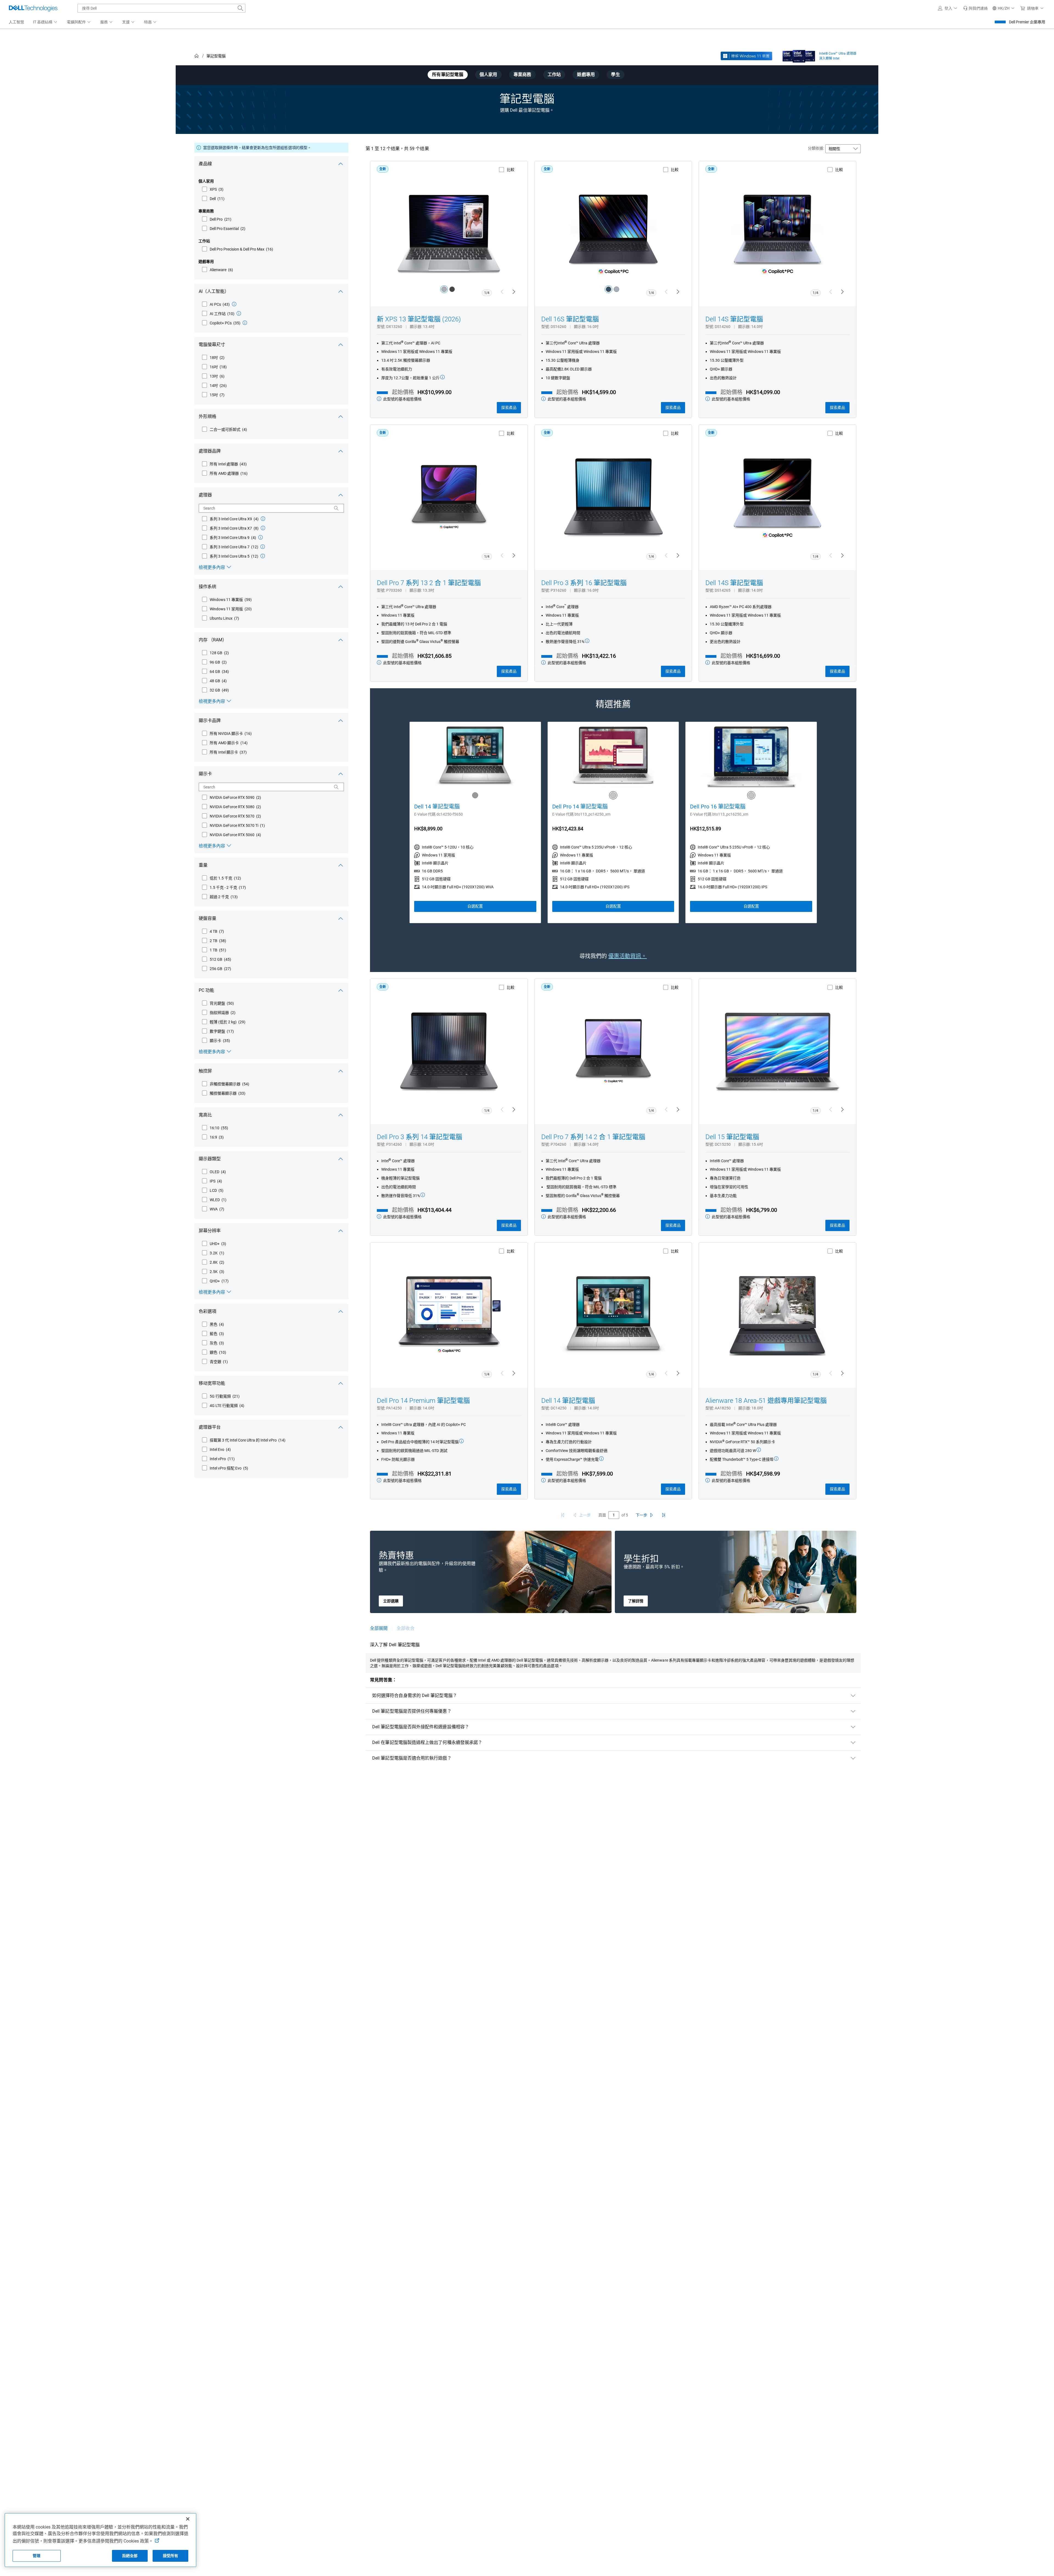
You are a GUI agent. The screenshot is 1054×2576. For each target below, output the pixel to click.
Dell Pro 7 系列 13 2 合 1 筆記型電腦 (429, 583)
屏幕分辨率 (210, 1231)
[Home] (197, 56)
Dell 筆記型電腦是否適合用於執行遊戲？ (412, 1758)
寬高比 (205, 1115)
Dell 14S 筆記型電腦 (734, 319)
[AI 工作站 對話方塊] (239, 313)
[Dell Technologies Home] (33, 8)
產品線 (205, 164)
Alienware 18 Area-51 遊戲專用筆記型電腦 (766, 1401)
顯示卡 (205, 774)
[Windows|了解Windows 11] (746, 56)
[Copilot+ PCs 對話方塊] (245, 323)
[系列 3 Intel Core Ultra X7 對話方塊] (263, 528)
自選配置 (475, 906)
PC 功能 (206, 990)
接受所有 (171, 2556)
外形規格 (208, 416)
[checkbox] (213, 189)
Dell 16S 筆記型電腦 (570, 319)
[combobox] (161, 8)
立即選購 (391, 1601)
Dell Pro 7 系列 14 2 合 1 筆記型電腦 (593, 1137)
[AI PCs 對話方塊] (234, 304)
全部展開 (379, 1628)
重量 (203, 865)
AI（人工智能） (214, 291)
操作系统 (208, 587)
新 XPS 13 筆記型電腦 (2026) (419, 319)
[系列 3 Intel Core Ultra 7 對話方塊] (263, 547)
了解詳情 (636, 1601)
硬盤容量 (208, 918)
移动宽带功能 (212, 1383)
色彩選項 (208, 1311)
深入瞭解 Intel (829, 58)
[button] (948, 8)
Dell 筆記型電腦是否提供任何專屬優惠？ (412, 1711)
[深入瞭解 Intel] (799, 55)
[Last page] (664, 1515)
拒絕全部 (130, 2556)
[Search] (336, 508)
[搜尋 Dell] (240, 8)
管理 (37, 2556)
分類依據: (816, 148)
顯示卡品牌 (210, 720)
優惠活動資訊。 (627, 956)
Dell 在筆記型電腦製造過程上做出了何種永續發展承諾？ (427, 1742)
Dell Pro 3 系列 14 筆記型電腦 (420, 1137)
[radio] (444, 289)
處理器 (205, 495)
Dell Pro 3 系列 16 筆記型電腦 (584, 583)
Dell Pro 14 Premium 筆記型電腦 (423, 1401)
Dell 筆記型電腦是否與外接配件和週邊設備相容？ (421, 1727)
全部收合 (405, 1628)
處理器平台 (210, 1427)
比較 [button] (511, 170)
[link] (975, 8)
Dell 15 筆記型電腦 (732, 1137)
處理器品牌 (210, 451)
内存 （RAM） (213, 640)
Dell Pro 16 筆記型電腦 (718, 807)
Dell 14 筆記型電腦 (437, 807)
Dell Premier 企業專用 (1027, 22)
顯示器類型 (210, 1159)
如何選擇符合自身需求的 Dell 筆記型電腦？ (415, 1696)
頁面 (602, 1515)
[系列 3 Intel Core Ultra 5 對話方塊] (263, 556)
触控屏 (205, 1071)
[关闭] (188, 2519)
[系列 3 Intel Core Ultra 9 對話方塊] (260, 537)
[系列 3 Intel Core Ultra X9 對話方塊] (263, 519)
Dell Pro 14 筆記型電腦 (580, 807)
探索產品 (509, 408)
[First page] (563, 1515)
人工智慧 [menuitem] (16, 22)
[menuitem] (45, 22)
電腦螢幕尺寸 (212, 345)
